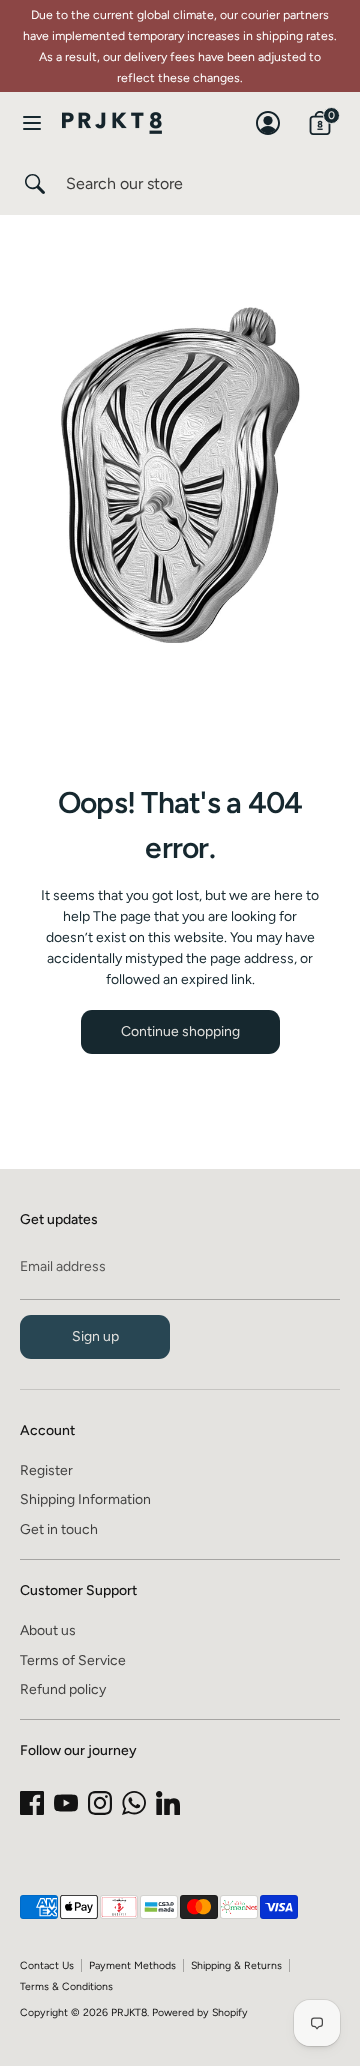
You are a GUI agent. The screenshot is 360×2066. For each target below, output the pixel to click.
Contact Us (47, 1965)
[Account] (268, 113)
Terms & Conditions (66, 1986)
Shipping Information (85, 1499)
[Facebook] (32, 1803)
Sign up (95, 1336)
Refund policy (63, 1689)
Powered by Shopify (200, 2012)
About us (48, 1630)
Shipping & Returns (236, 1965)
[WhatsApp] (134, 1803)
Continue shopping (180, 1031)
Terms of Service (73, 1660)
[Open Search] (33, 184)
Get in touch (59, 1529)
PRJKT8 (129, 2012)
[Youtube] (66, 1803)
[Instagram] (100, 1803)
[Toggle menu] (32, 122)
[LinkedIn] (168, 1803)
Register (46, 1470)
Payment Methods (132, 1965)
